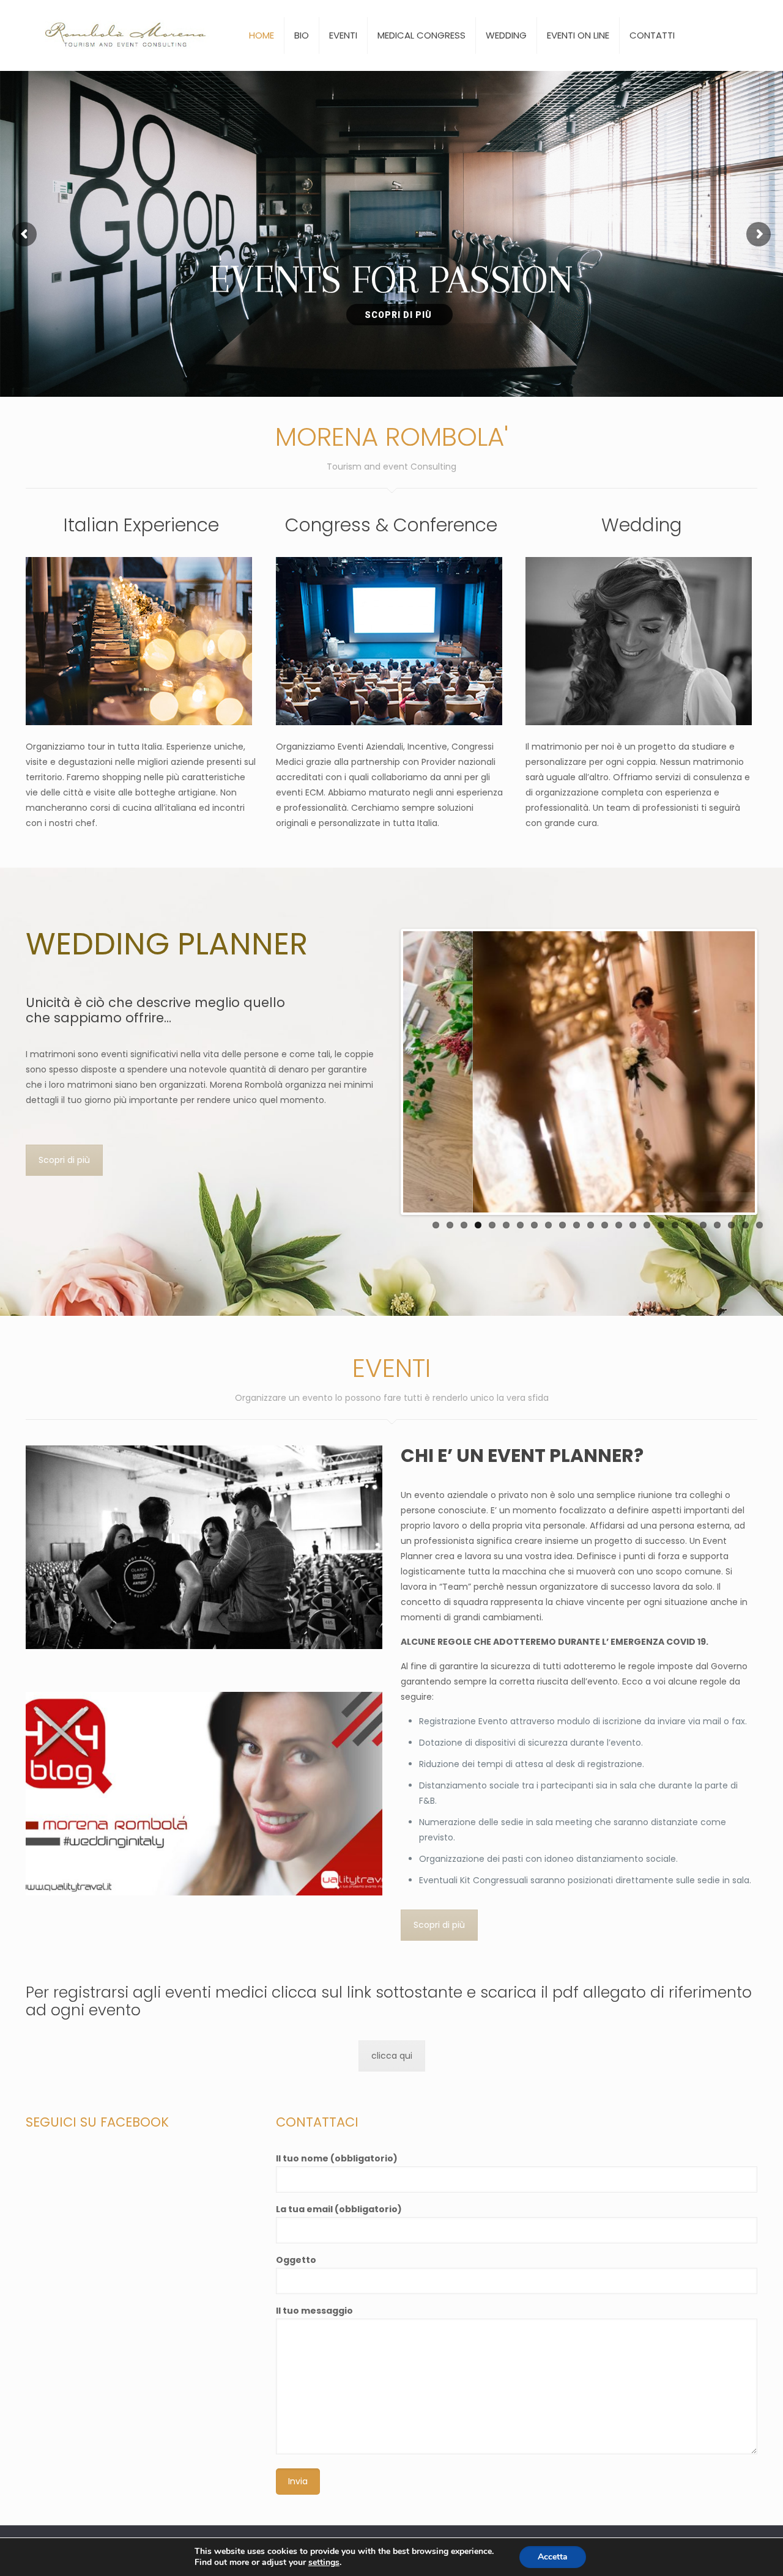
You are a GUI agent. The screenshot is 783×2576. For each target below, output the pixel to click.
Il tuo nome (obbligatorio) (337, 2158)
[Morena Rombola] (129, 35)
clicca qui (392, 2056)
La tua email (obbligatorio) (339, 2209)
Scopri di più (64, 1160)
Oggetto (296, 2260)
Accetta (553, 2557)
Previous (385, 1072)
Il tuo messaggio (314, 2311)
